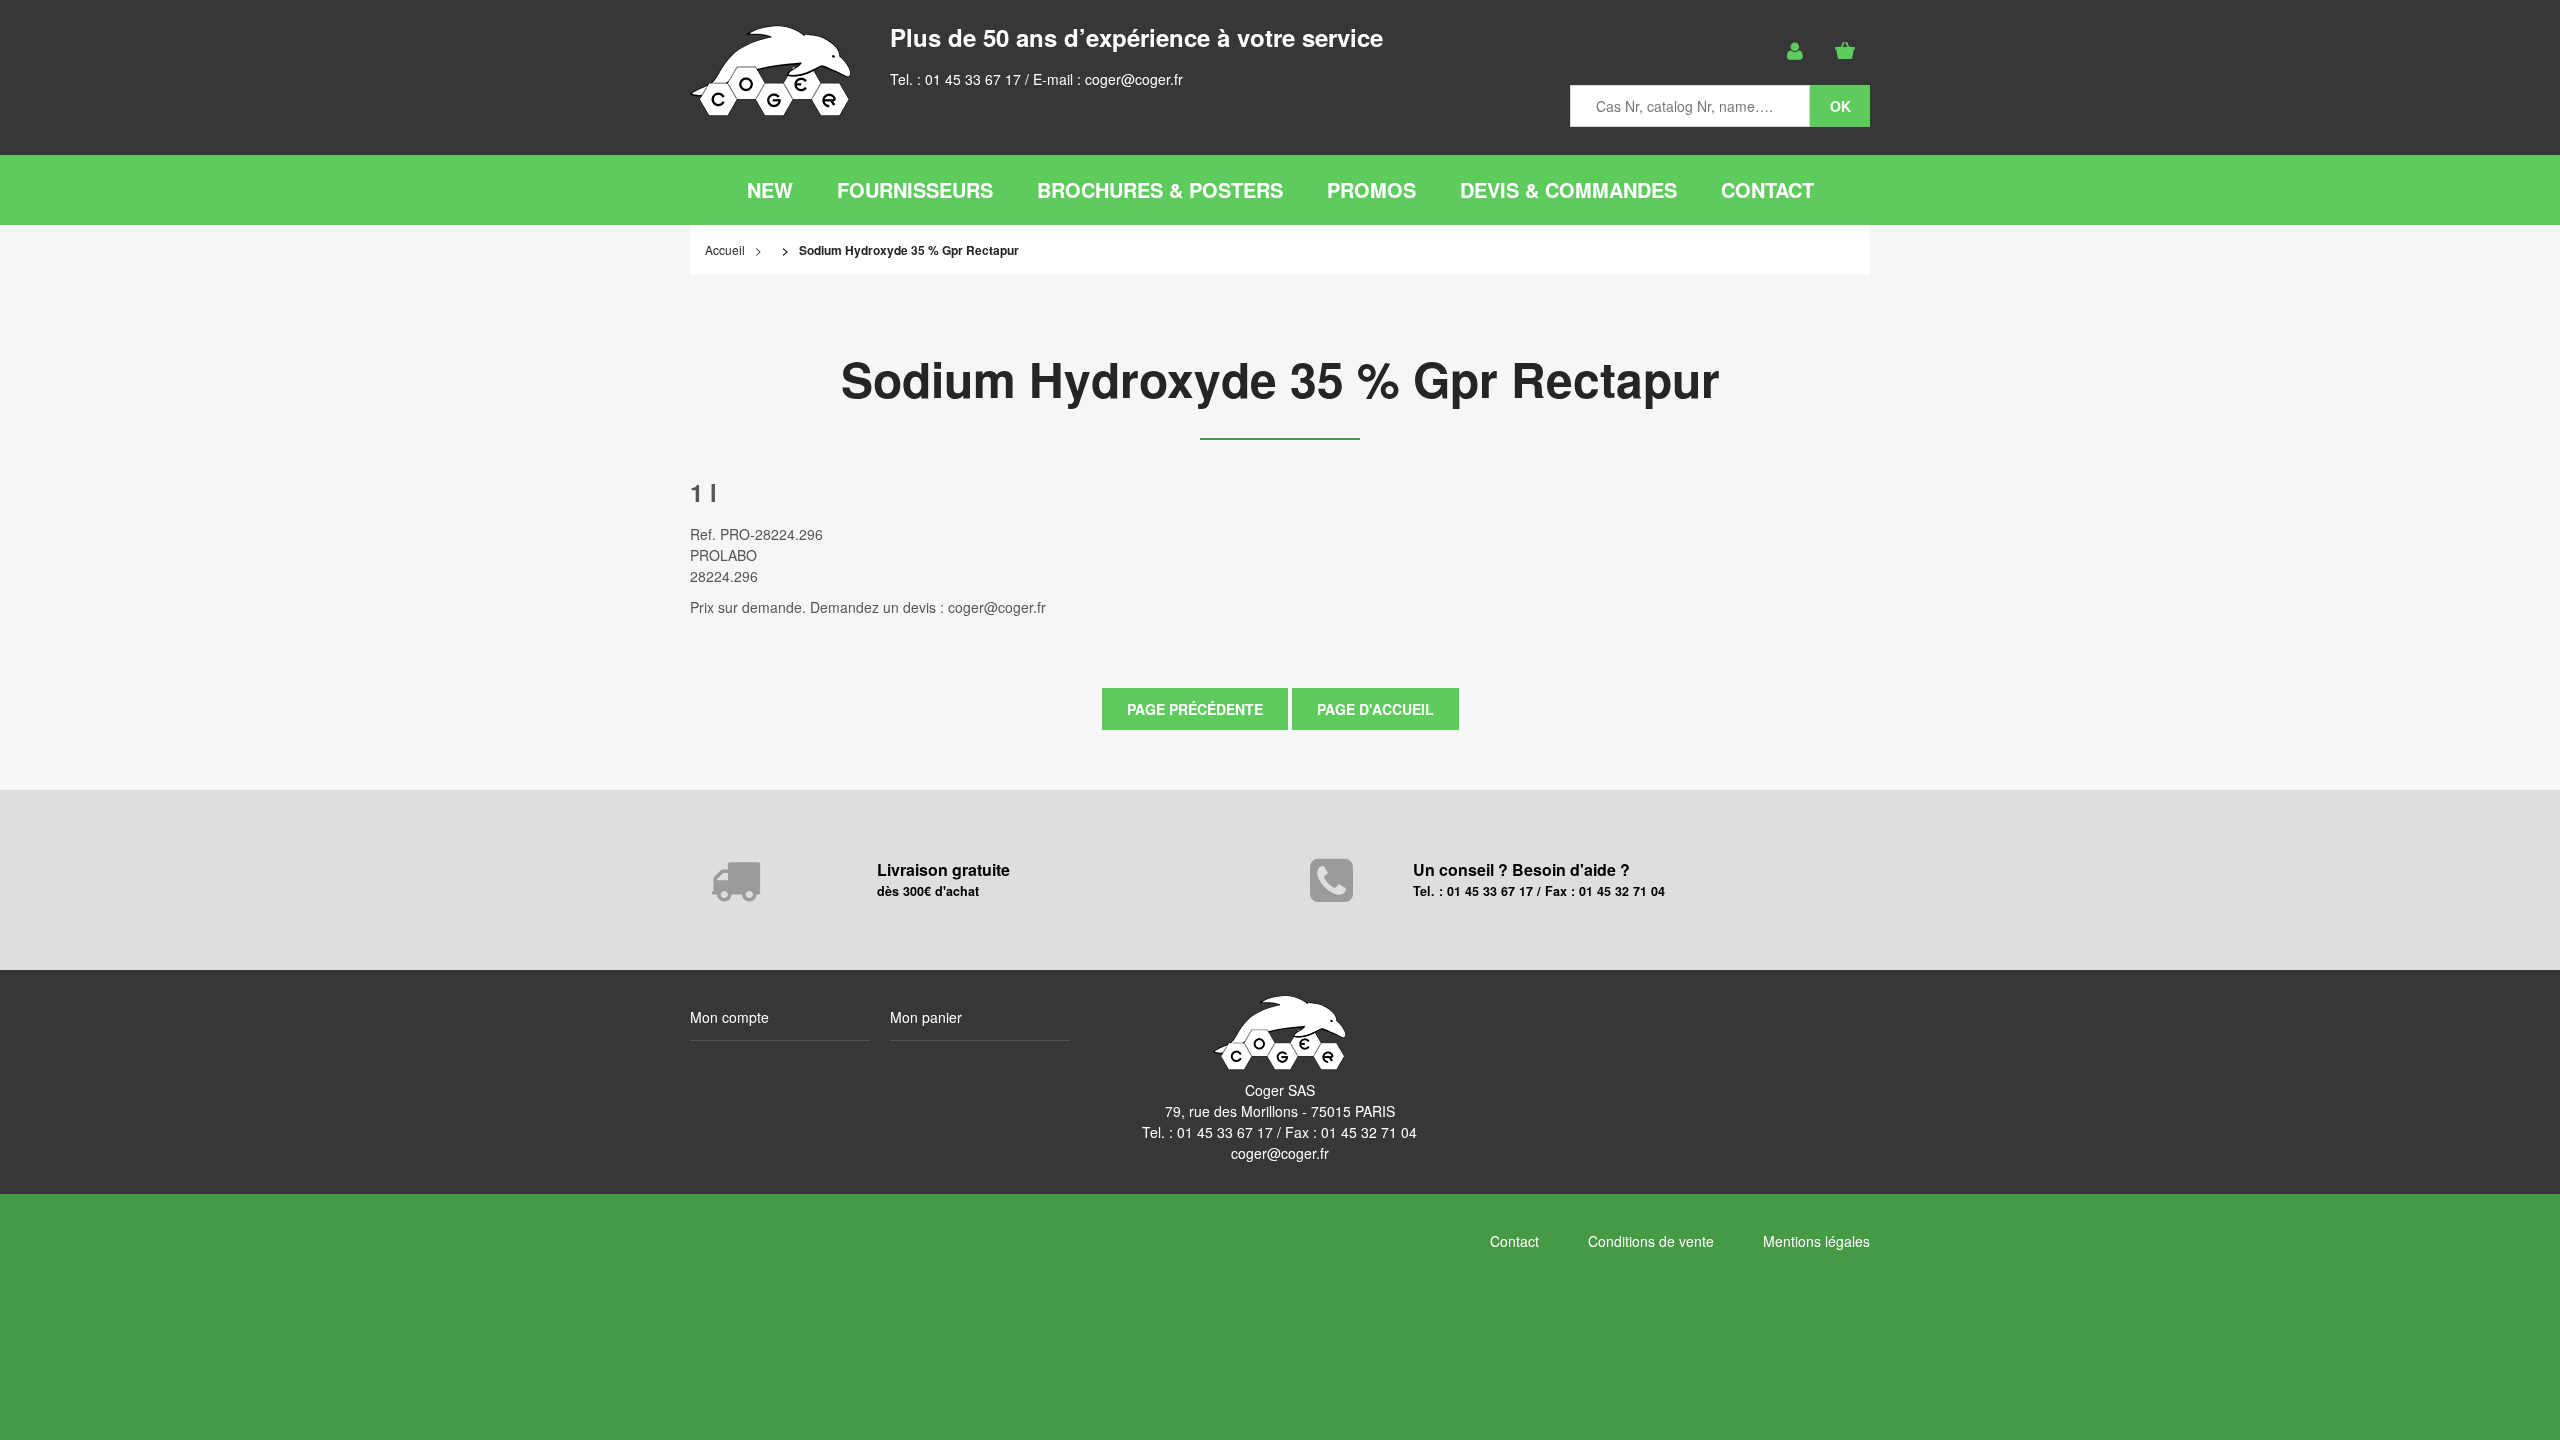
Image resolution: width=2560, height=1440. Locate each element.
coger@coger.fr (1134, 79)
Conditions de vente (1651, 1241)
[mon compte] (1795, 51)
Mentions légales (1816, 1241)
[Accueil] (770, 70)
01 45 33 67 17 (973, 79)
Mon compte (729, 1017)
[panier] (1845, 51)
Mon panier (926, 1017)
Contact (1514, 1241)
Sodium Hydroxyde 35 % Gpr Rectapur (1280, 378)
